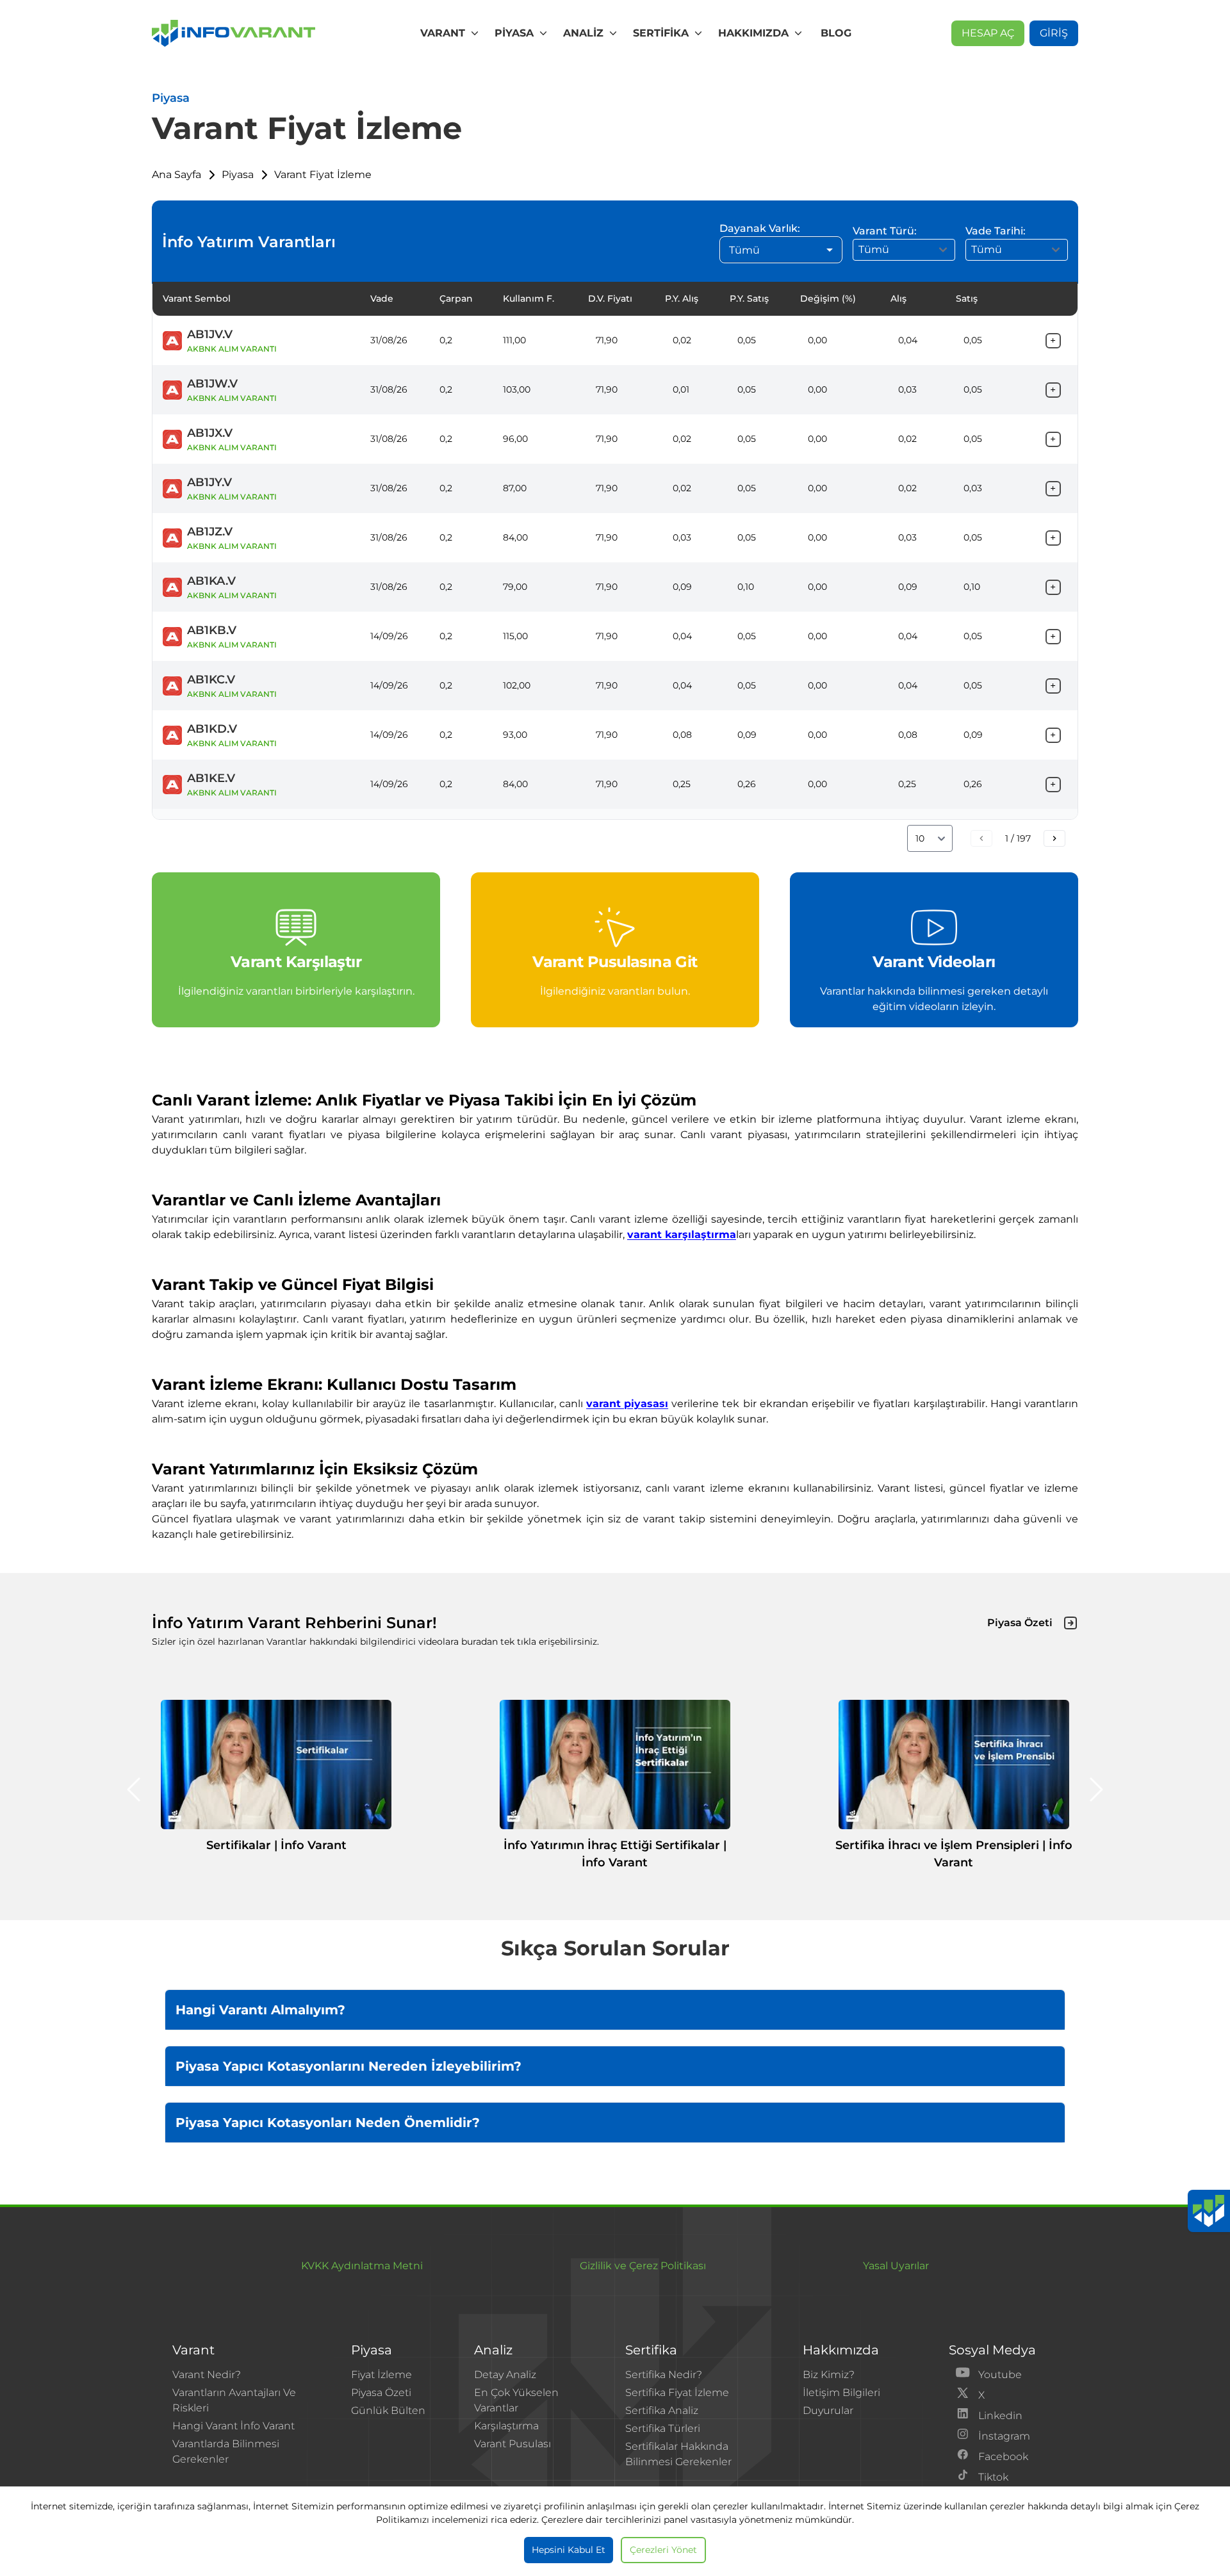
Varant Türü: (885, 231)
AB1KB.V (212, 630)
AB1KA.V (211, 581)
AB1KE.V (211, 778)
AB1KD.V (212, 729)
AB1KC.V (211, 680)
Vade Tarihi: (996, 231)
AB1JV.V (210, 334)
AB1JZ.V (210, 532)
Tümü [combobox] (744, 250)
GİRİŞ (1054, 33)
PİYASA (514, 33)
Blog (836, 33)
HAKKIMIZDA (753, 33)
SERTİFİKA (661, 33)
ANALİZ (583, 33)
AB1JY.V (209, 482)
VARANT (443, 33)
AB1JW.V (212, 384)
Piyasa (238, 175)
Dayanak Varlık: (760, 228)
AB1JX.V (210, 433)
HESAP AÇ (988, 33)
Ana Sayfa (176, 175)
